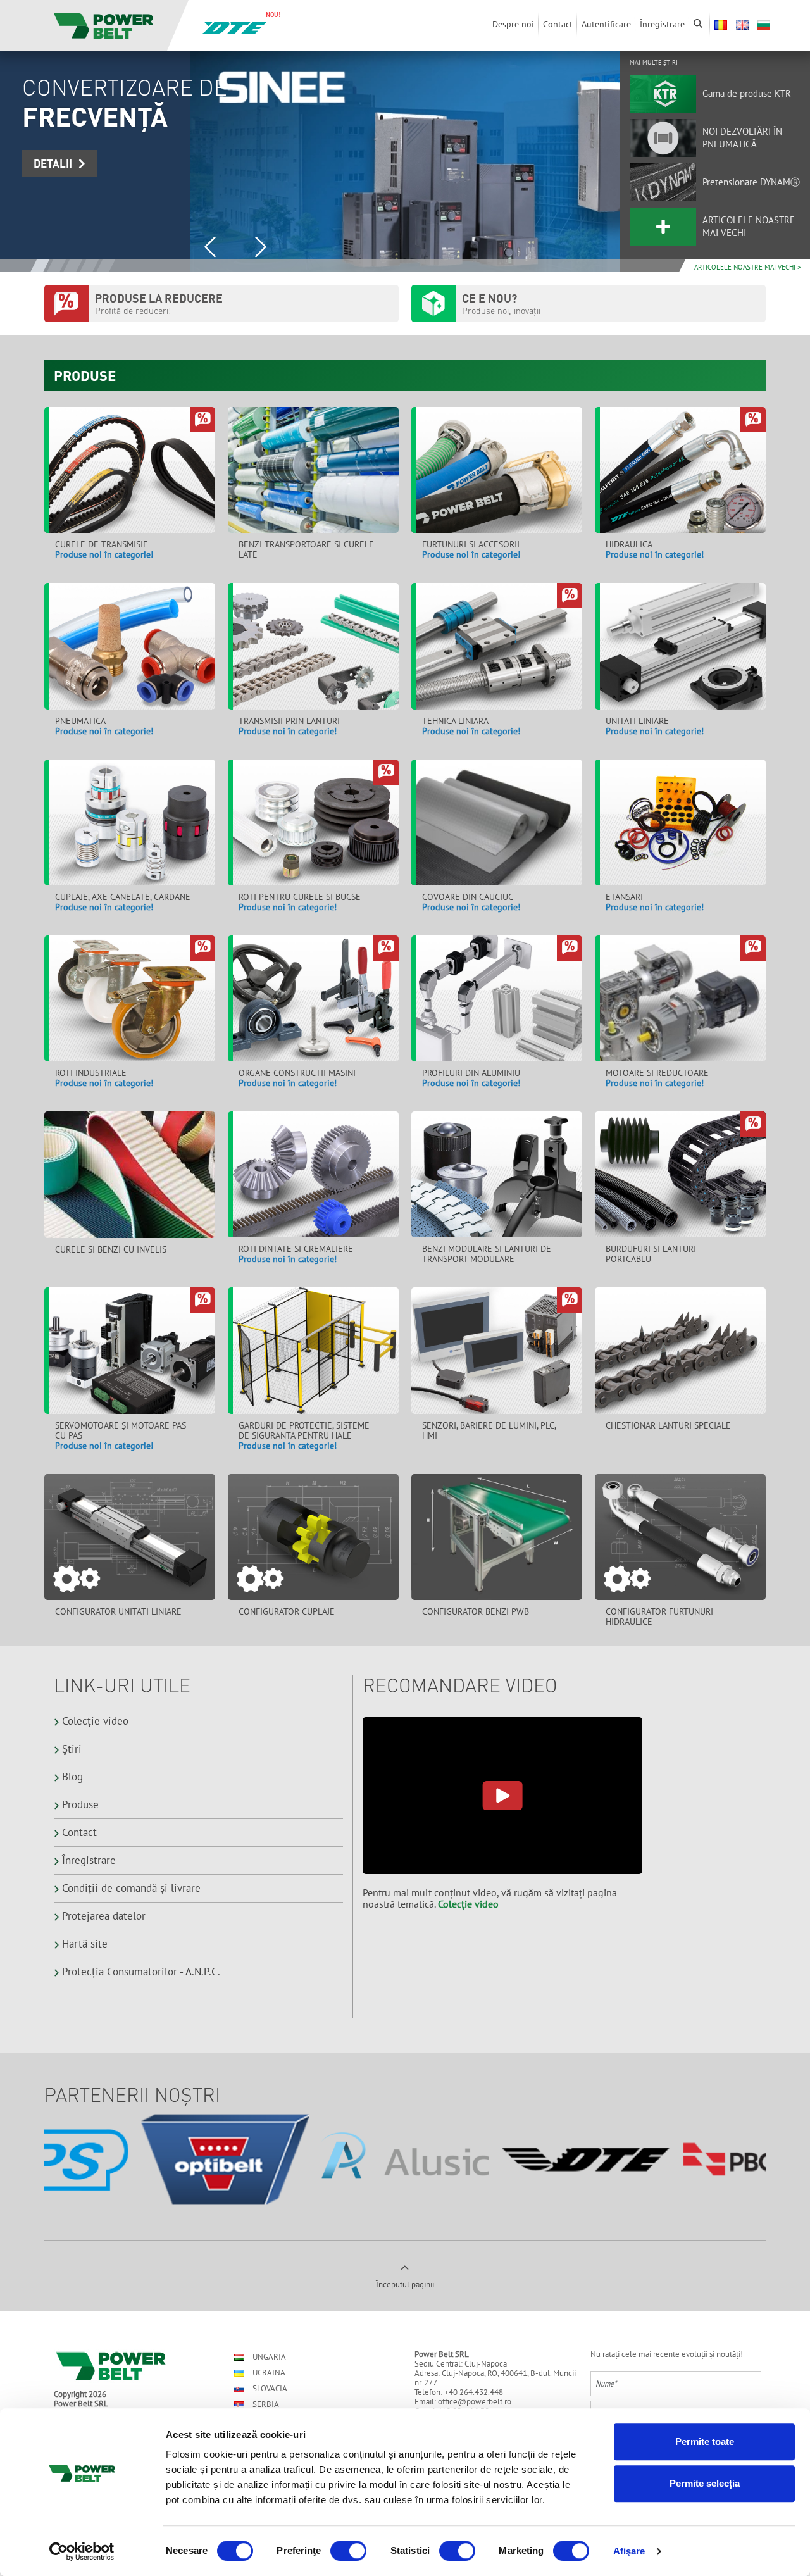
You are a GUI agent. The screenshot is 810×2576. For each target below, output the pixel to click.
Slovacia (269, 2388)
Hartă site (85, 1944)
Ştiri (72, 1749)
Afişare (629, 2551)
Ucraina (268, 2373)
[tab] (40, 266)
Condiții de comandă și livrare (131, 1888)
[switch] (348, 2551)
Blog (72, 1777)
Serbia (265, 2404)
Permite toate (705, 2442)
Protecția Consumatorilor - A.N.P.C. (141, 1972)
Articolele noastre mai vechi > (748, 267)
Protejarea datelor (104, 1916)
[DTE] (234, 27)
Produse (80, 1804)
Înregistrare (89, 1860)
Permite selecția (705, 2483)
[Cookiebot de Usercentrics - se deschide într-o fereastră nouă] (82, 2551)
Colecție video (95, 1721)
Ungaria (268, 2357)
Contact (79, 1832)
